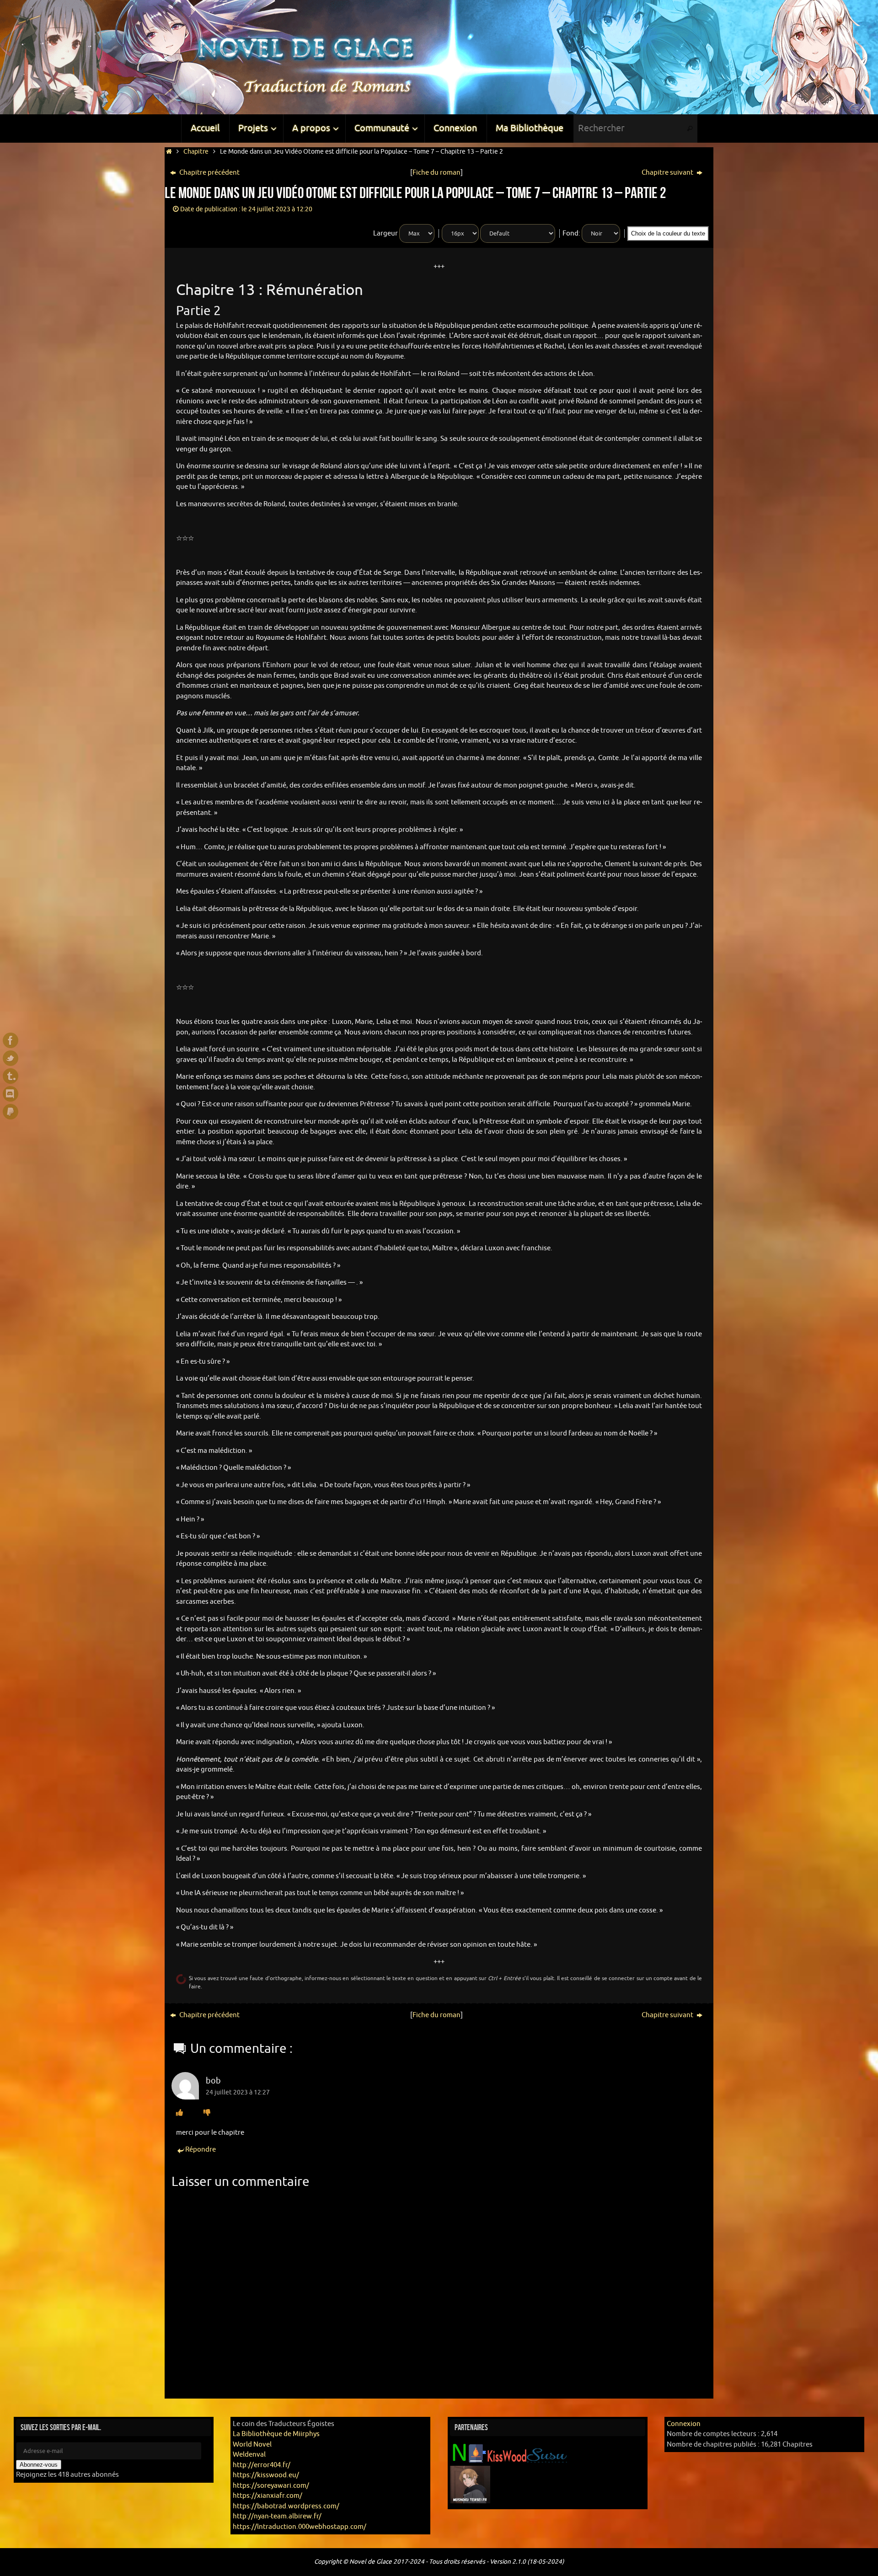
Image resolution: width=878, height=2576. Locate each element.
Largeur (385, 233)
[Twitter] (11, 1058)
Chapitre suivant (668, 173)
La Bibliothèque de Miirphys (276, 2434)
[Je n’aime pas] (207, 2113)
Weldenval (249, 2455)
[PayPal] (11, 1112)
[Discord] (11, 1094)
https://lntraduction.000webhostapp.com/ (300, 2527)
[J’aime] (179, 2113)
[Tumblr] (11, 1076)
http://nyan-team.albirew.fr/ (277, 2516)
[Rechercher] (690, 129)
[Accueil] (169, 152)
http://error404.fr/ (262, 2465)
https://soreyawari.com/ (271, 2486)
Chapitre (196, 152)
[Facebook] (11, 1040)
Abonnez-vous (39, 2465)
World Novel (252, 2445)
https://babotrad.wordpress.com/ (286, 2506)
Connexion (684, 2424)
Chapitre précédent (209, 173)
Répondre (201, 2150)
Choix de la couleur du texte (668, 233)
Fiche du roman (436, 173)
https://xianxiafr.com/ (268, 2496)
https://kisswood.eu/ (266, 2475)
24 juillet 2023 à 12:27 (238, 2092)
